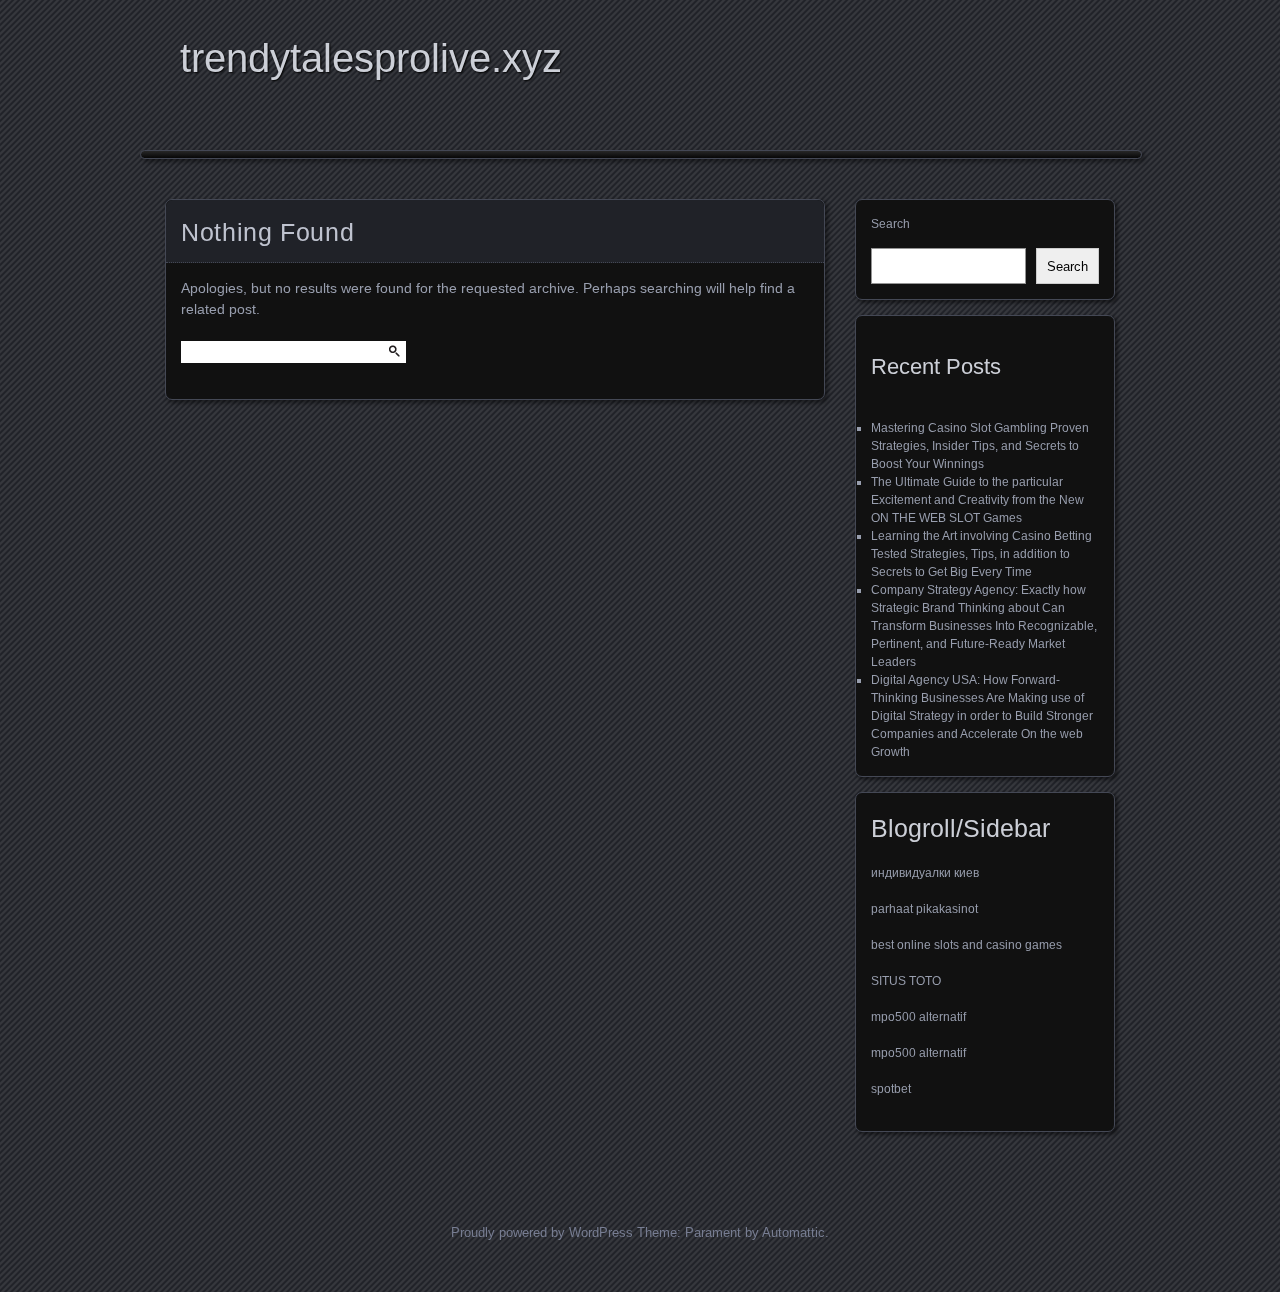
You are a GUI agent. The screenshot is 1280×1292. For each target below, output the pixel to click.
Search (890, 224)
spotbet (891, 1089)
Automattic (793, 1232)
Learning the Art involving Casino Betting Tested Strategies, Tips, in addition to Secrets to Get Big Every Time (981, 554)
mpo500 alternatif (918, 1017)
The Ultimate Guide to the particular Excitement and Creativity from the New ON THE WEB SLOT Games (977, 500)
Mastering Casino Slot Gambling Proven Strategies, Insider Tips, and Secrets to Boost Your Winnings (980, 446)
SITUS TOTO (906, 981)
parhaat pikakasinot (924, 909)
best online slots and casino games (966, 945)
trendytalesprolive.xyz (371, 58)
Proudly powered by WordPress (542, 1232)
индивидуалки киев (925, 873)
